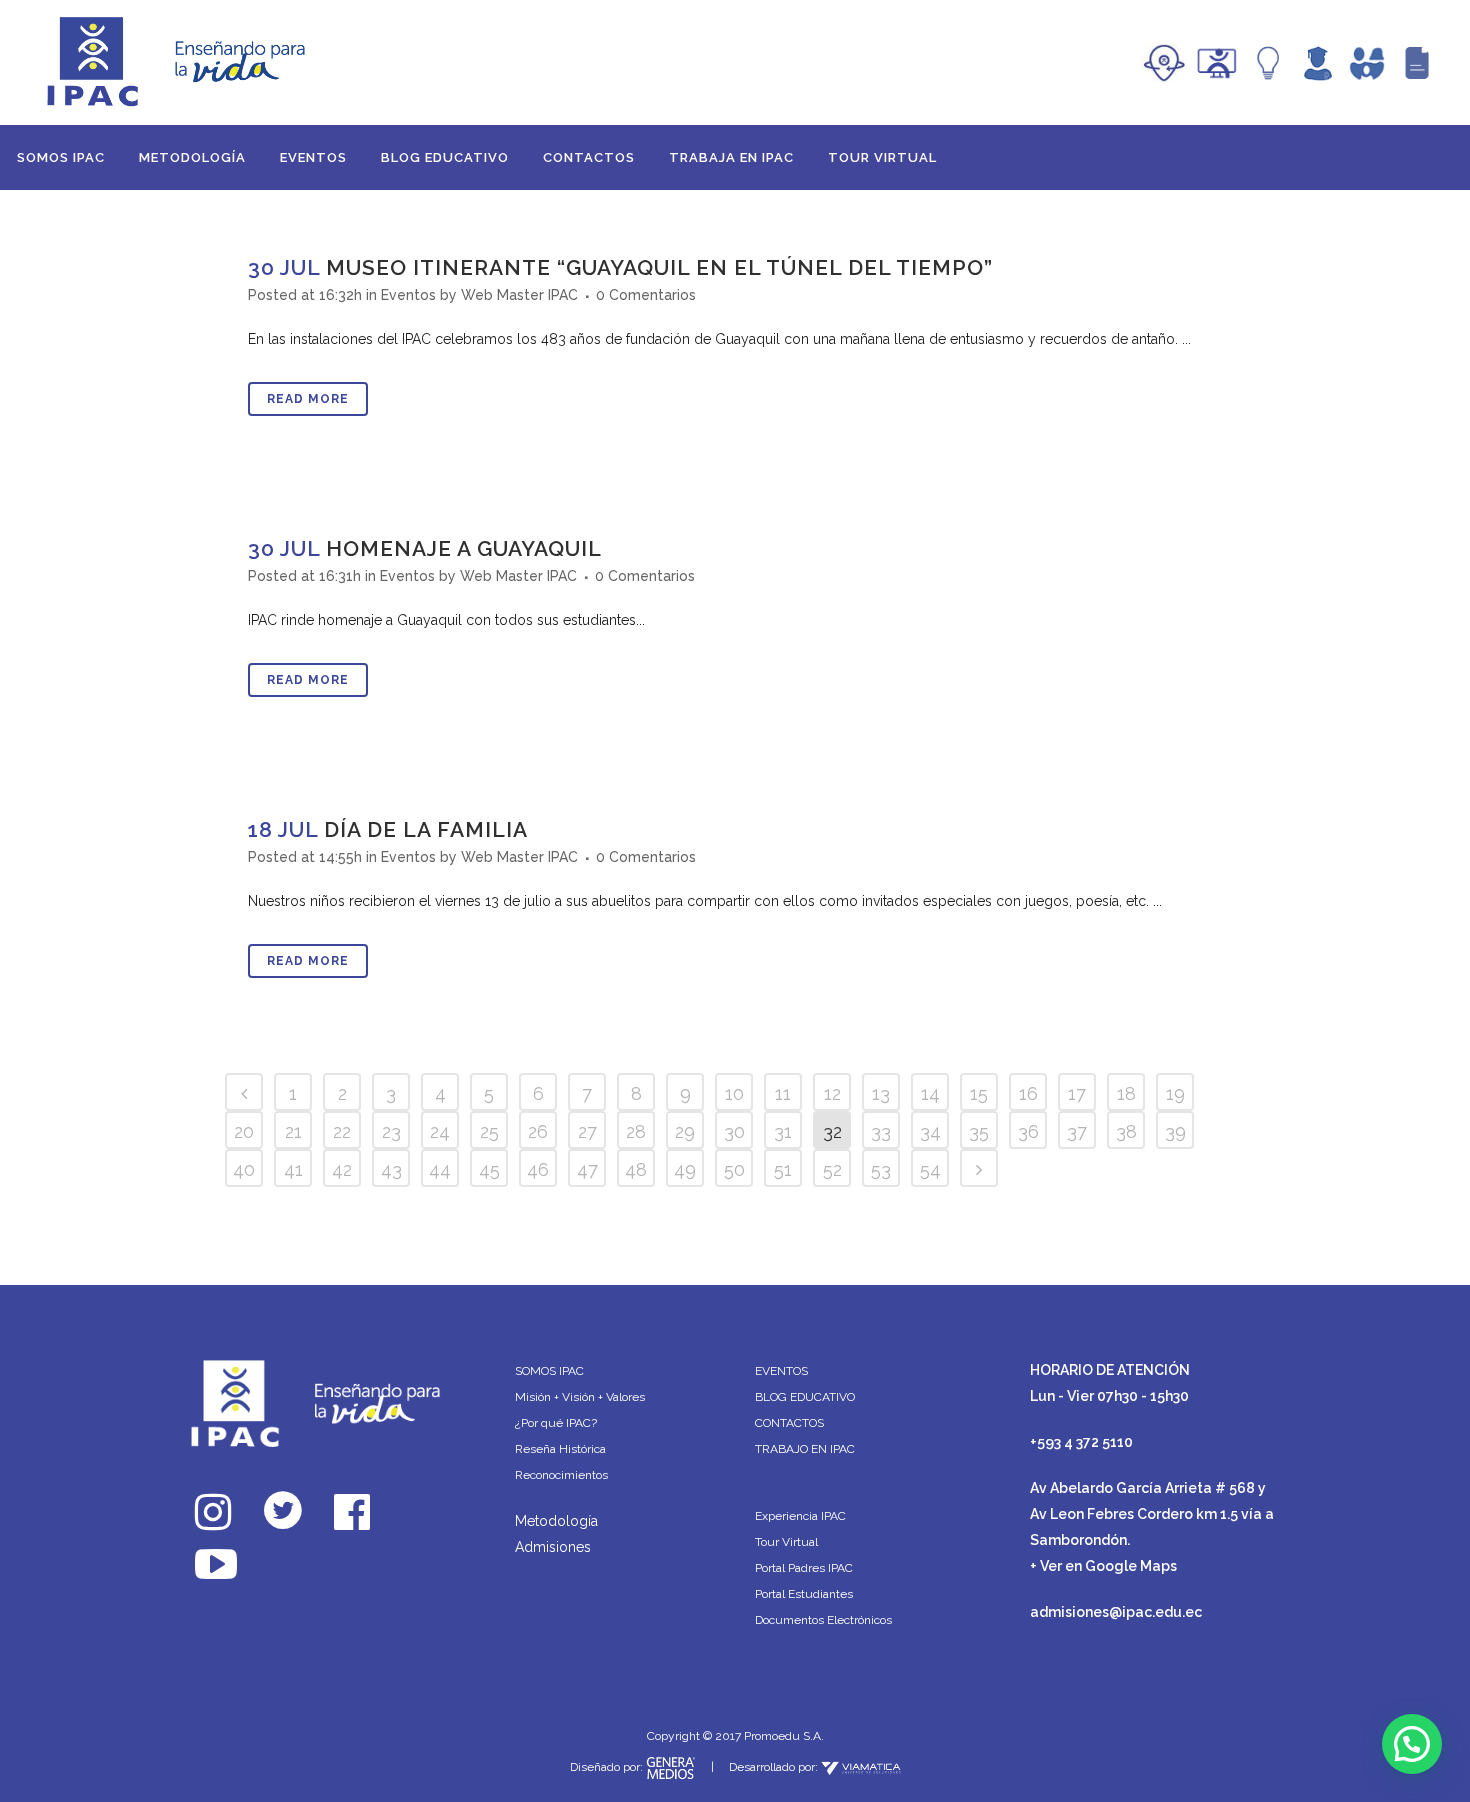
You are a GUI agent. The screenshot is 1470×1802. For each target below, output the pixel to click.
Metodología (556, 1521)
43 (391, 1169)
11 (783, 1093)
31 (783, 1131)
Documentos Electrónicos (823, 1620)
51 (783, 1169)
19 (1175, 1093)
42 (342, 1169)
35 (979, 1131)
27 (587, 1131)
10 (734, 1093)
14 (930, 1093)
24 (440, 1131)
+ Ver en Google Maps (1103, 1566)
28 (636, 1131)
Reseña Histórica (560, 1449)
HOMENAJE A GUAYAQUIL (464, 548)
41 (293, 1169)
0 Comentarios (646, 295)
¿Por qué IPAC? (556, 1423)
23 (391, 1131)
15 (979, 1093)
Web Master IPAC (519, 295)
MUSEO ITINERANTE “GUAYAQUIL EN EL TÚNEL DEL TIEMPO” (659, 267)
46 (538, 1169)
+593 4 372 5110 (1081, 1442)
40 (244, 1169)
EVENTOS (781, 1371)
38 (1126, 1131)
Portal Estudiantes (804, 1594)
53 (881, 1169)
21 (293, 1131)
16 (1028, 1093)
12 (832, 1093)
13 (881, 1093)
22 (342, 1131)
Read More (308, 399)
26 (538, 1131)
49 (685, 1169)
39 (1175, 1131)
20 (244, 1131)
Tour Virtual (786, 1542)
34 (930, 1131)
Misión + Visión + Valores (580, 1397)
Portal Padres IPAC (804, 1568)
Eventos (408, 295)
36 (1028, 1131)
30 (734, 1131)
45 (489, 1169)
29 (685, 1131)
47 (587, 1169)
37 (1077, 1131)
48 (636, 1169)
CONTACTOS (789, 1423)
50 (734, 1169)
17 (1077, 1093)
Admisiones (553, 1547)
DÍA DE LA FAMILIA (426, 829)
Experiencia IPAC (800, 1516)
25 (489, 1131)
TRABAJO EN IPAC (805, 1449)
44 (440, 1169)
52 (832, 1169)
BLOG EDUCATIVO (805, 1397)
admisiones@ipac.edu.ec (1116, 1612)
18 (1126, 1093)
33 (881, 1131)
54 (930, 1169)
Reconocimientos (561, 1475)
